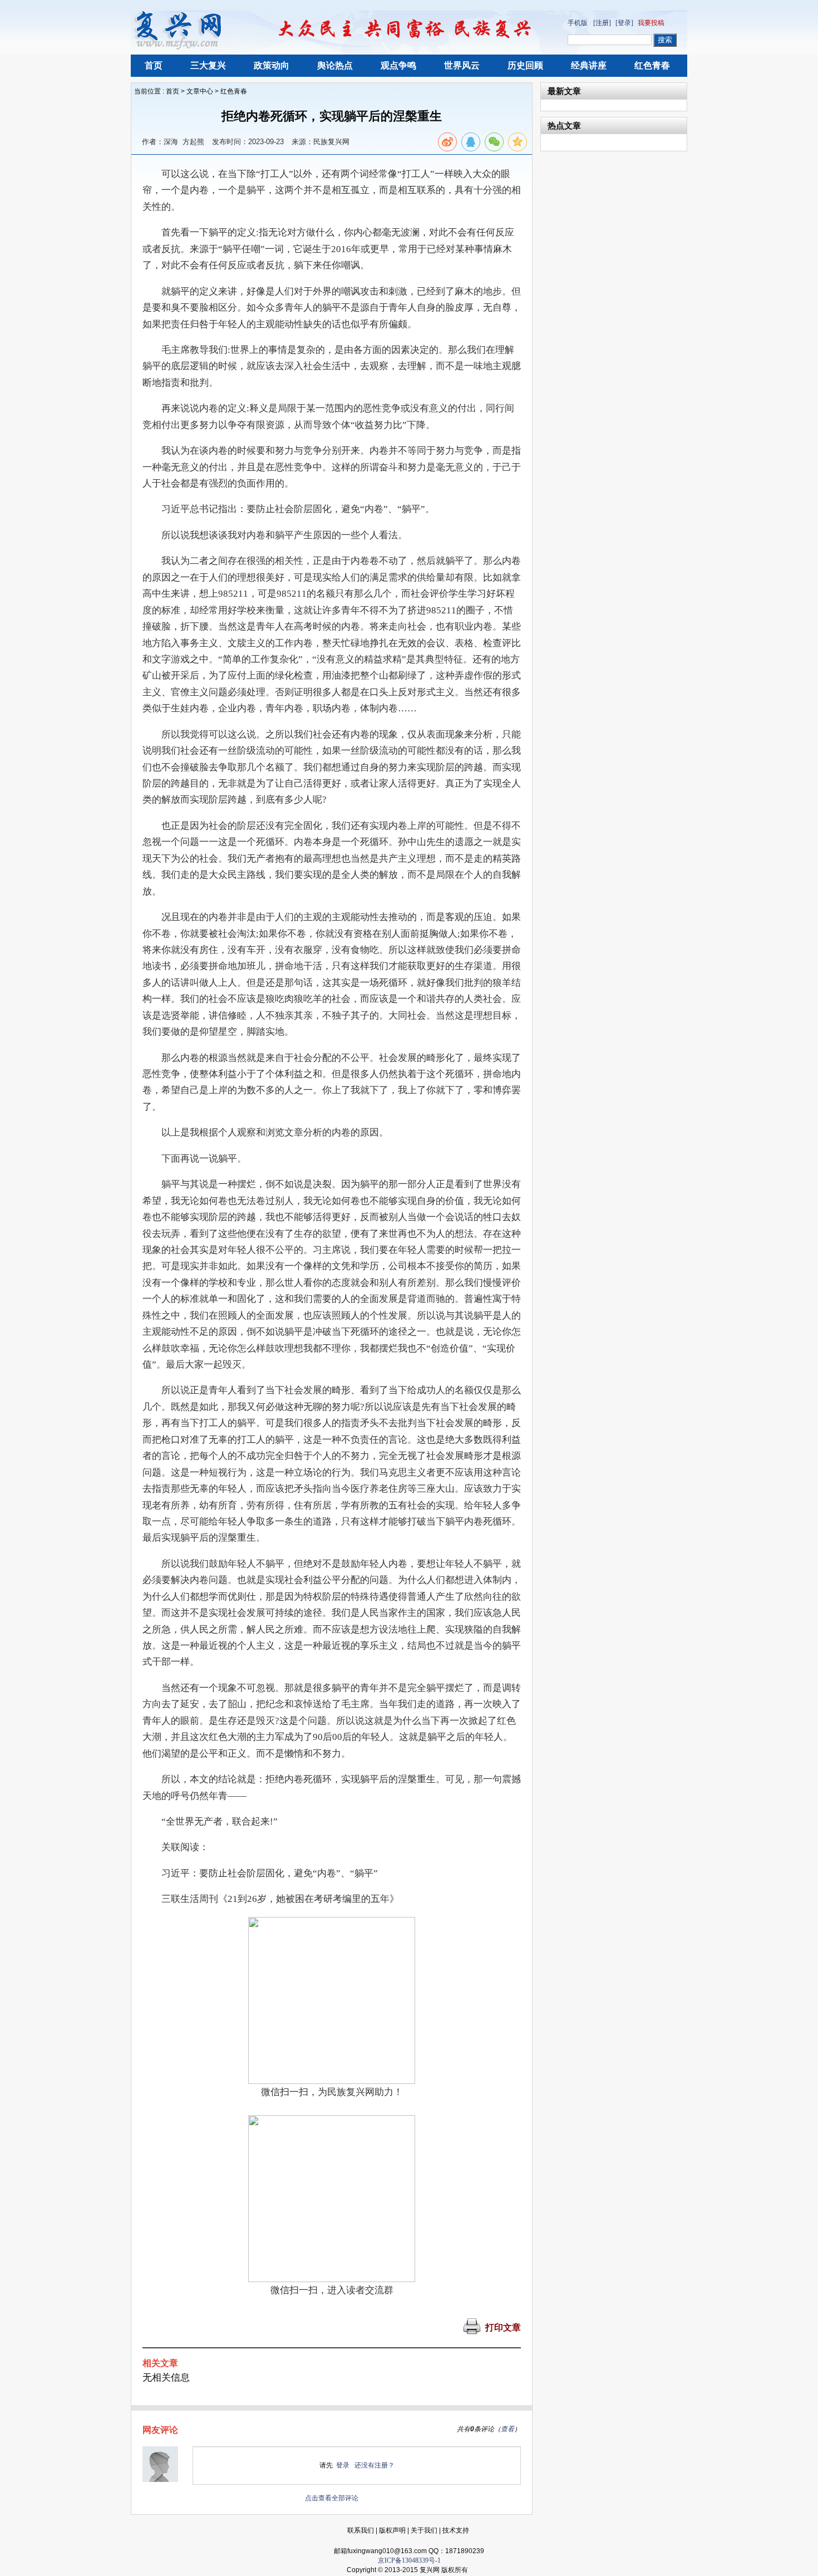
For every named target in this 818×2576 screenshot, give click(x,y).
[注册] (602, 23)
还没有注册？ (374, 2465)
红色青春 (652, 65)
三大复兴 (208, 65)
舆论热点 (335, 65)
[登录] (624, 23)
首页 (154, 65)
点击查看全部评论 (332, 2498)
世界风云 (462, 65)
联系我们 (361, 2530)
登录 (343, 2465)
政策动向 (272, 65)
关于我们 (424, 2530)
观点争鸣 (398, 65)
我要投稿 (651, 23)
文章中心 (200, 91)
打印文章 (503, 2327)
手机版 (578, 23)
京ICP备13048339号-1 (409, 2560)
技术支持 (456, 2530)
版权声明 (392, 2530)
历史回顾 (525, 65)
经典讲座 (589, 65)
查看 (507, 2429)
